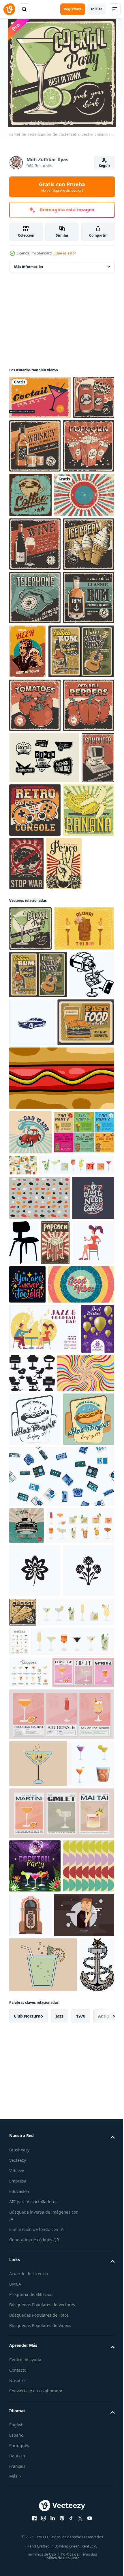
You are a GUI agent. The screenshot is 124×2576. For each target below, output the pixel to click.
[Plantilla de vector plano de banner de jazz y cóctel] (44, 1818)
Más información (29, 267)
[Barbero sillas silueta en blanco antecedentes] (67, 1862)
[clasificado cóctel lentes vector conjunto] (32, 2526)
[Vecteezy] (9, 9)
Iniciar (96, 9)
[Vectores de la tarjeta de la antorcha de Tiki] (39, 1538)
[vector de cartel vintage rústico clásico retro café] (84, 495)
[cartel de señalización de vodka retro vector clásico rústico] (35, 598)
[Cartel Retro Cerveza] (81, 758)
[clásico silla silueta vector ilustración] (68, 1648)
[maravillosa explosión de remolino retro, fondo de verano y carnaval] (38, 1912)
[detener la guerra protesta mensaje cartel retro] (80, 1078)
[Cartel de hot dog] (35, 1958)
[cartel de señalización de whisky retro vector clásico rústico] (78, 446)
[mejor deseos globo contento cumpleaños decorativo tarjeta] (26, 1868)
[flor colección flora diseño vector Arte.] (35, 2200)
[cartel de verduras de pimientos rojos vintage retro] (35, 920)
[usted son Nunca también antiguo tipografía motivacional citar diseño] (27, 1735)
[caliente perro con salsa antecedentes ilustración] (61, 1439)
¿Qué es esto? (65, 253)
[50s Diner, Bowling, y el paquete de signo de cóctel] (44, 972)
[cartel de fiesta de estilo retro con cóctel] (40, 397)
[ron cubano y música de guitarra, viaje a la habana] (42, 813)
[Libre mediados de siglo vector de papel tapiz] (40, 1603)
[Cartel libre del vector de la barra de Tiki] (39, 1241)
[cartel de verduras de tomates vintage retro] (35, 866)
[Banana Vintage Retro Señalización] (35, 1078)
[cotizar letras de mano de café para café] (30, 1648)
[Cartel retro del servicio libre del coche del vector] (27, 2118)
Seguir (105, 166)
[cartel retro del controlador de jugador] (70, 1025)
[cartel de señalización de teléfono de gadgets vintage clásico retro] (35, 705)
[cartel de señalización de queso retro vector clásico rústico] (76, 2242)
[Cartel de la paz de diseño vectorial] (27, 1132)
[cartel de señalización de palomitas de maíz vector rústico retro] (35, 499)
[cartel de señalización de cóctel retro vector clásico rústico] (30, 1197)
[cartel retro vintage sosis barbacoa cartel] (35, 651)
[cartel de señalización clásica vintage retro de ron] (35, 758)
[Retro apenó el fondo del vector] (39, 549)
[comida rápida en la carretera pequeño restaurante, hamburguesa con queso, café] (38, 1383)
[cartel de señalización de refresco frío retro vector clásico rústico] (30, 441)
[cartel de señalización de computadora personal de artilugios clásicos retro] (26, 1024)
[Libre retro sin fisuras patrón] (86, 1526)
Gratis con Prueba (62, 187)
